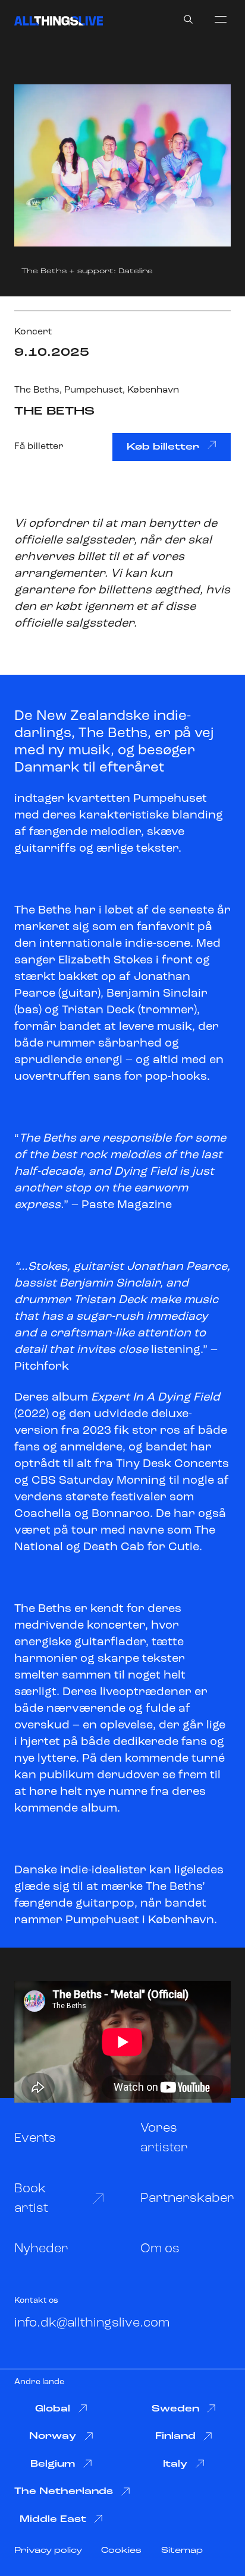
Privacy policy (48, 2551)
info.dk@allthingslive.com (92, 2323)
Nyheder (41, 2249)
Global (53, 2409)
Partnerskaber (187, 2199)
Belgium (53, 2464)
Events (35, 2139)
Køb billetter (163, 447)
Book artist (31, 2199)
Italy (175, 2464)
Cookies (121, 2551)
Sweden (175, 2409)
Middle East (53, 2520)
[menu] (221, 19)
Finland (175, 2436)
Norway (53, 2436)
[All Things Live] (59, 21)
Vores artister (164, 2138)
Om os (160, 2249)
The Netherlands (64, 2492)
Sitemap (182, 2551)
